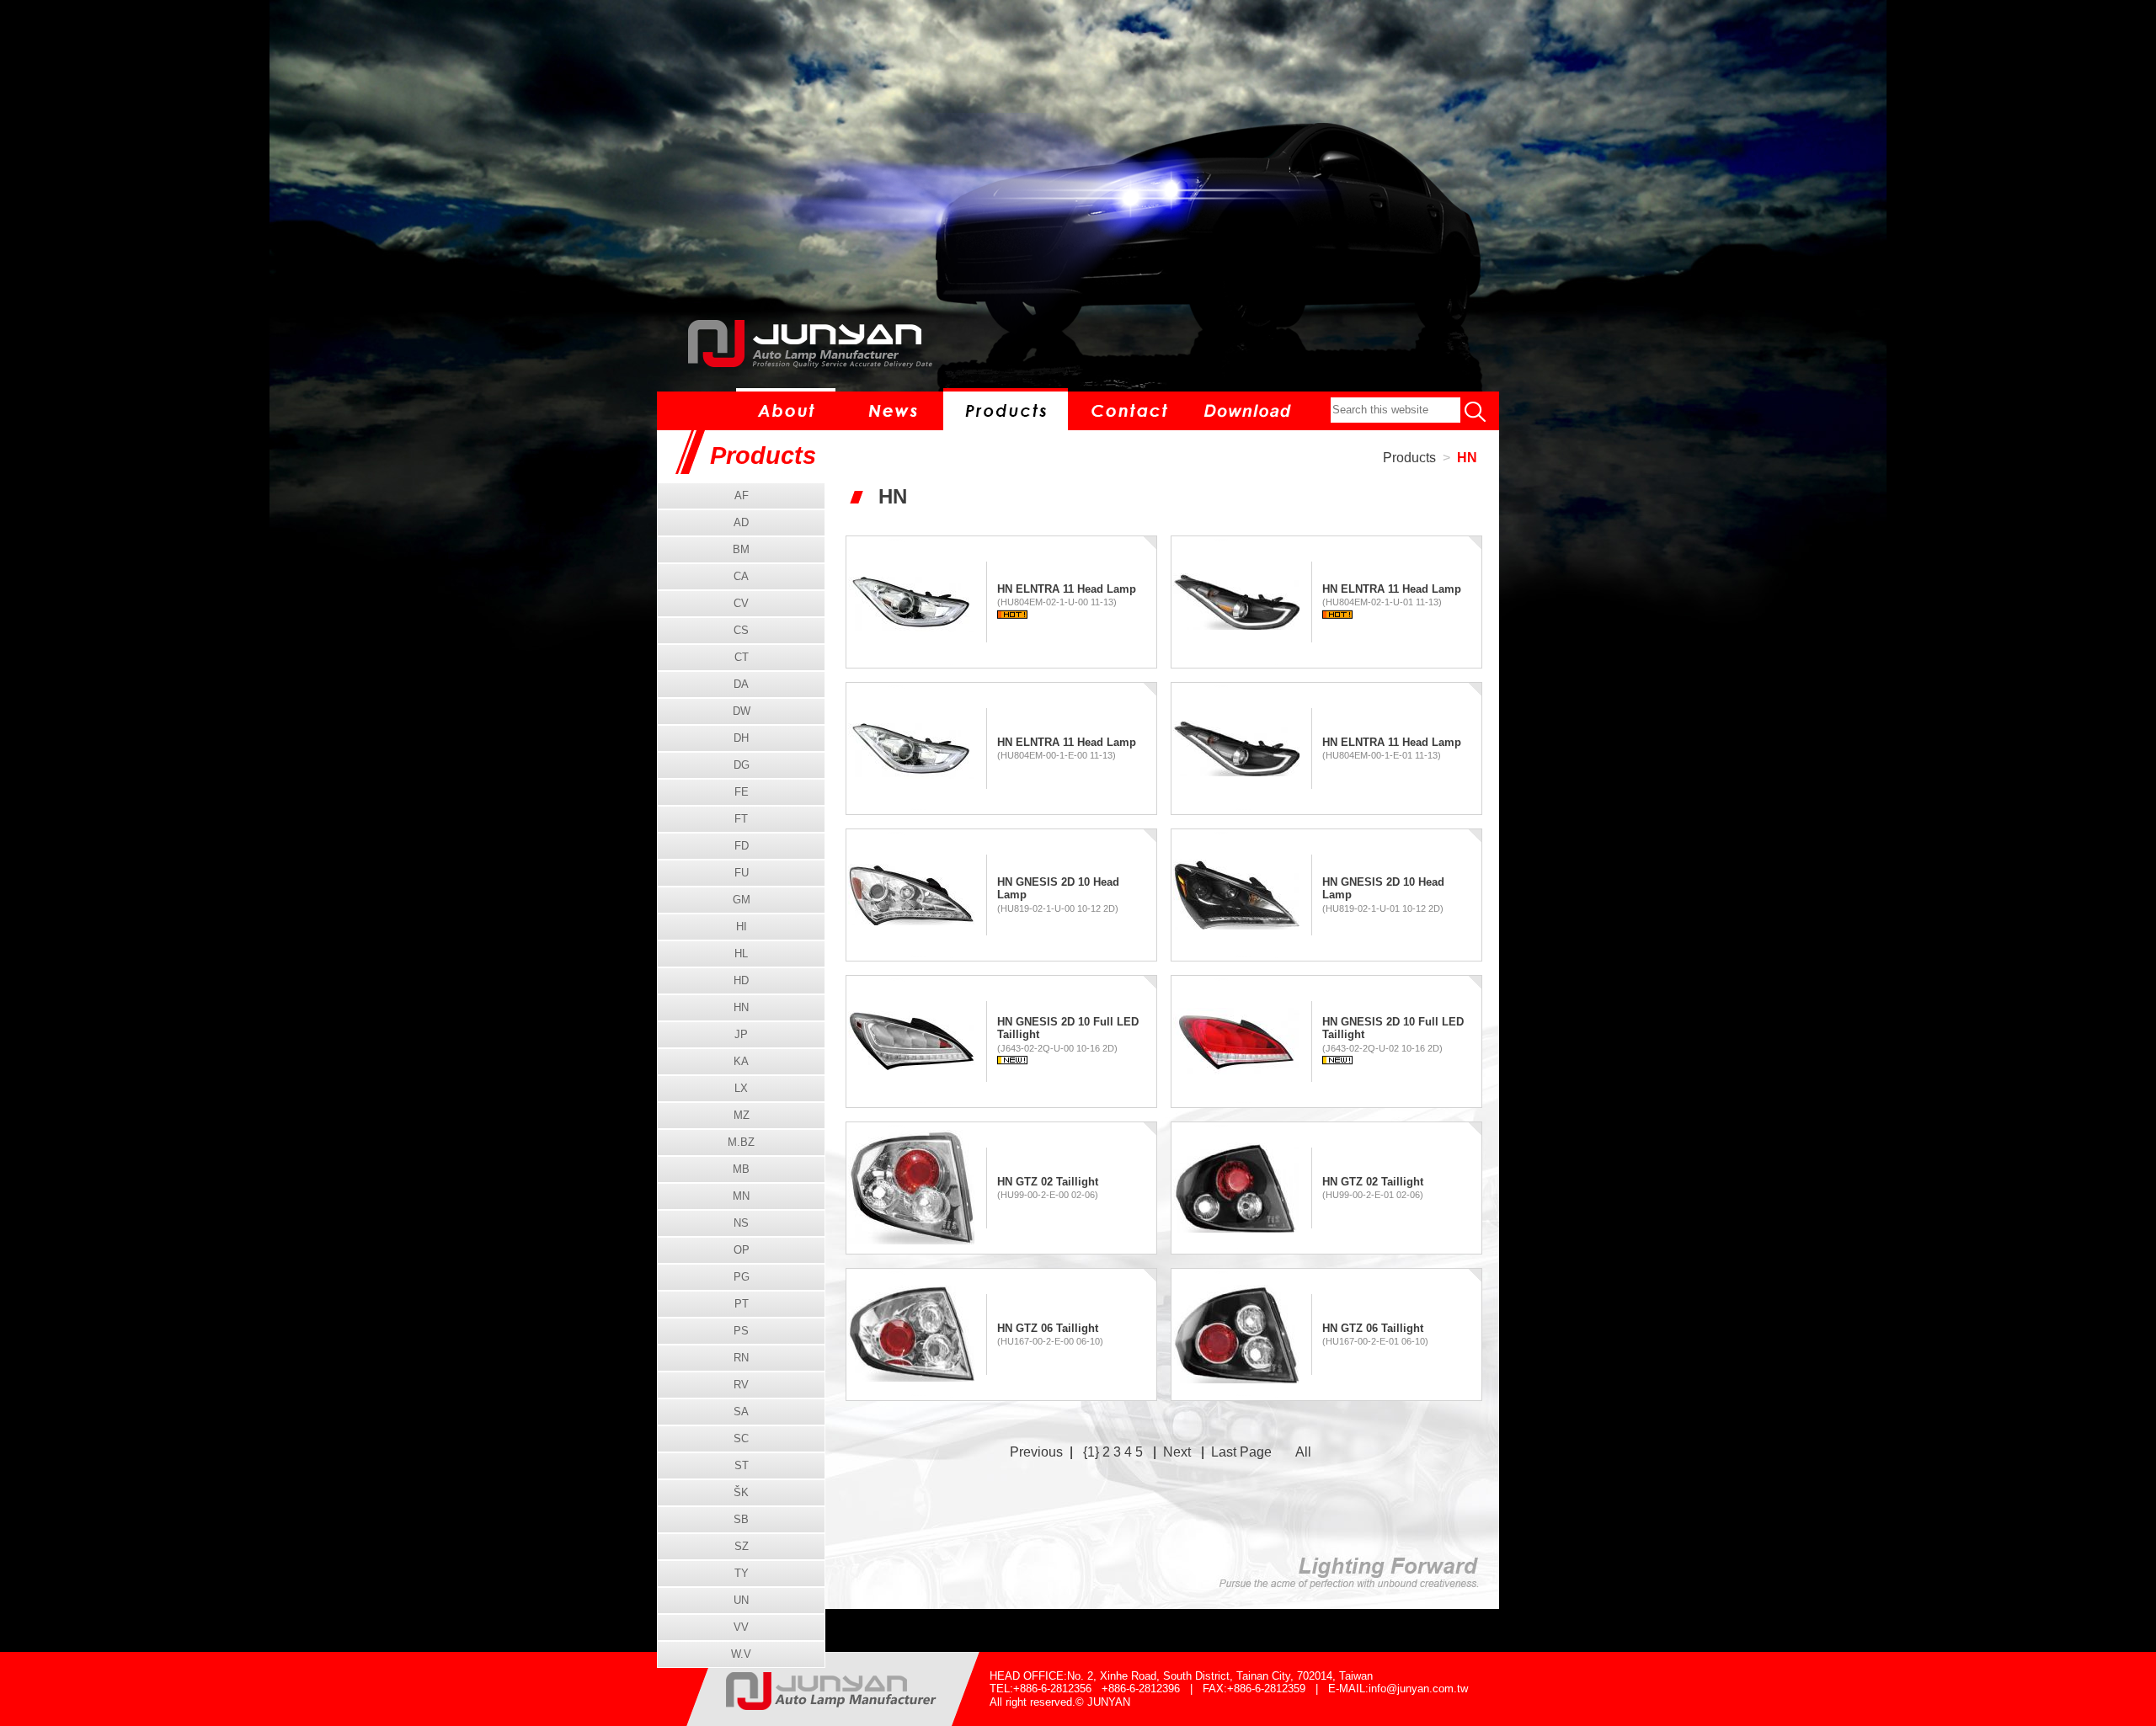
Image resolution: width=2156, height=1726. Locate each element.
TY (742, 1573)
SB (741, 1519)
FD (742, 846)
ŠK (741, 1492)
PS (741, 1331)
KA (741, 1061)
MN (741, 1196)
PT (742, 1304)
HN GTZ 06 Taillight (1048, 1328)
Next (1177, 1452)
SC (741, 1438)
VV (741, 1627)
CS (741, 630)
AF (742, 495)
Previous (1036, 1452)
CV (741, 603)
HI (742, 927)
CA (741, 576)
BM (741, 549)
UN (741, 1600)
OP (742, 1250)
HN (1467, 458)
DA (741, 684)
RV (741, 1385)
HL (741, 954)
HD (741, 980)
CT (742, 657)
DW (742, 711)
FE (742, 792)
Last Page (1241, 1452)
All (1303, 1452)
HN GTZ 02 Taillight (1048, 1182)
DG (742, 765)
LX (741, 1088)
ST (742, 1465)
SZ (742, 1546)
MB (741, 1169)
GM (742, 900)
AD (741, 522)
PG (742, 1277)
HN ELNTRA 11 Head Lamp (1067, 589)
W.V (741, 1654)
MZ (742, 1115)
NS (741, 1223)
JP (741, 1034)
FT (741, 819)
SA (741, 1412)
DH (741, 738)
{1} (1091, 1452)
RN (741, 1358)
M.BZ (741, 1142)
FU (742, 873)
